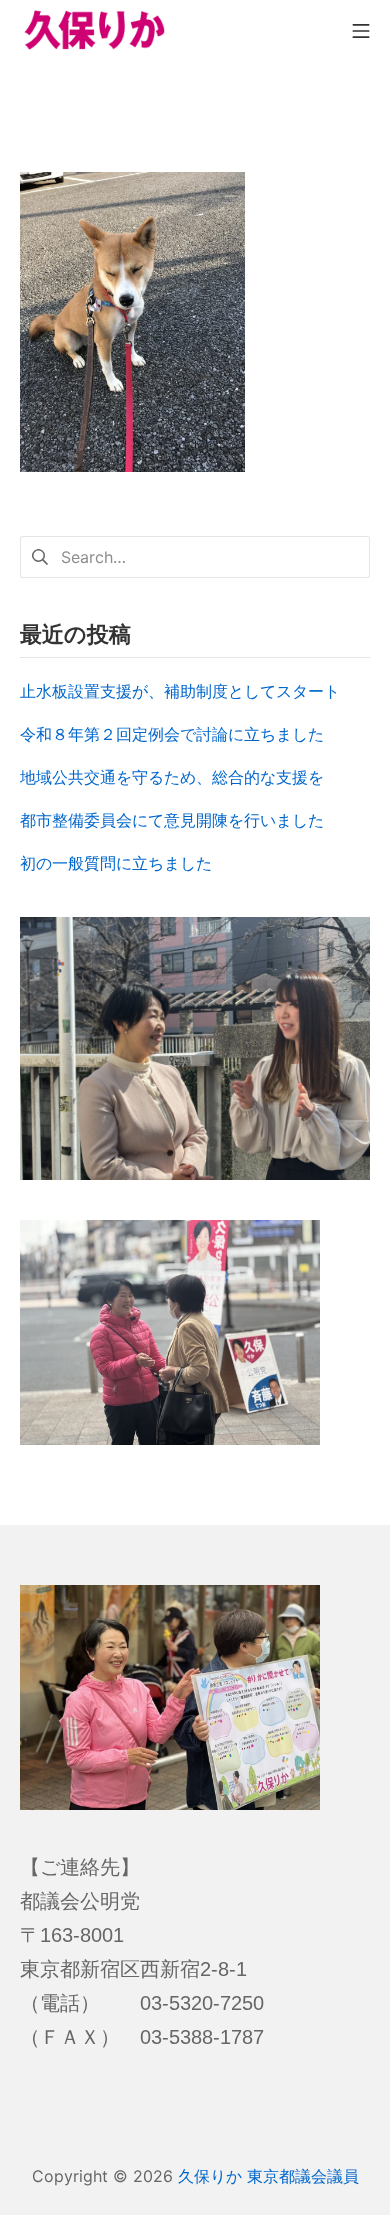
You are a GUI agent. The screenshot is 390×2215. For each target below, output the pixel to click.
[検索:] (195, 555)
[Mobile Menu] (361, 29)
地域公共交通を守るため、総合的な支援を (172, 777)
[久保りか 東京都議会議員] (95, 30)
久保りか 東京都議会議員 (268, 2176)
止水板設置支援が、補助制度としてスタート (180, 691)
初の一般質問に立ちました (116, 863)
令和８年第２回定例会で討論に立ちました (172, 734)
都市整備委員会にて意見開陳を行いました (172, 820)
